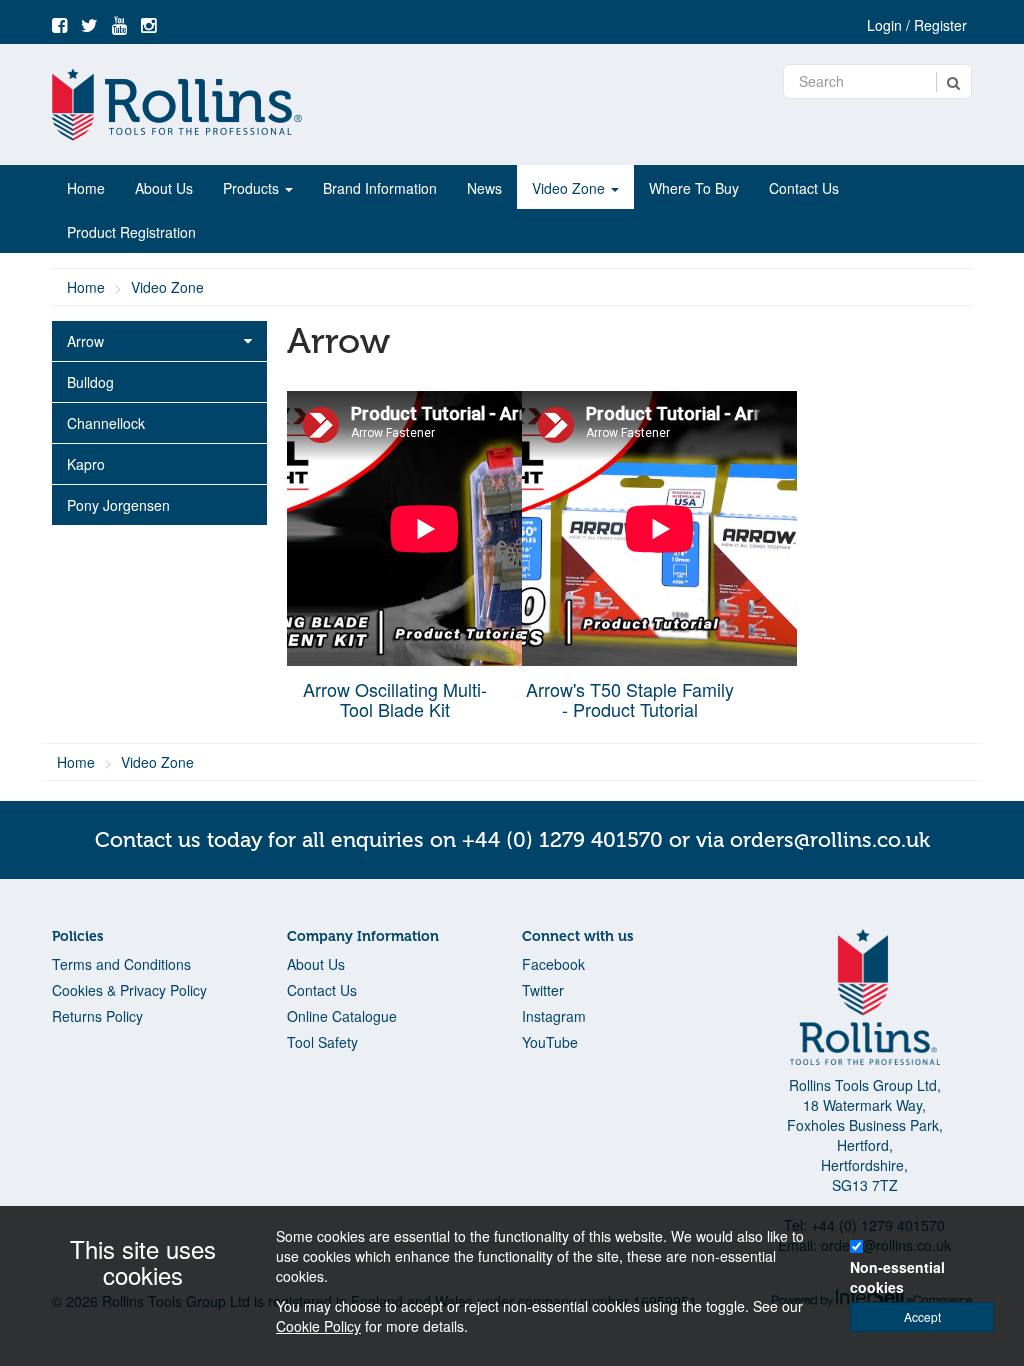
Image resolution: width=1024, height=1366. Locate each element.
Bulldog (90, 382)
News (484, 188)
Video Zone (570, 188)
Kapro (86, 464)
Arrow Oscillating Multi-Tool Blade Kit (395, 699)
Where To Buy (694, 188)
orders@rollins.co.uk (830, 839)
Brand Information (380, 188)
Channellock (106, 423)
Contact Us (804, 188)
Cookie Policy (318, 1326)
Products (253, 188)
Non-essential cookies (897, 1277)
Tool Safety (322, 1042)
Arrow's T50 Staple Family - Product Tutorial (630, 699)
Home (86, 188)
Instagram (554, 1016)
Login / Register (917, 25)
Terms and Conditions (121, 964)
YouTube (550, 1042)
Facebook (553, 964)
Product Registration (131, 232)
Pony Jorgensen (118, 505)
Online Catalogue (342, 1016)
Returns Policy (97, 1016)
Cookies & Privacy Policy (129, 990)
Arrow (85, 341)
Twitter (543, 990)
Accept (922, 1316)
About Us (164, 188)
